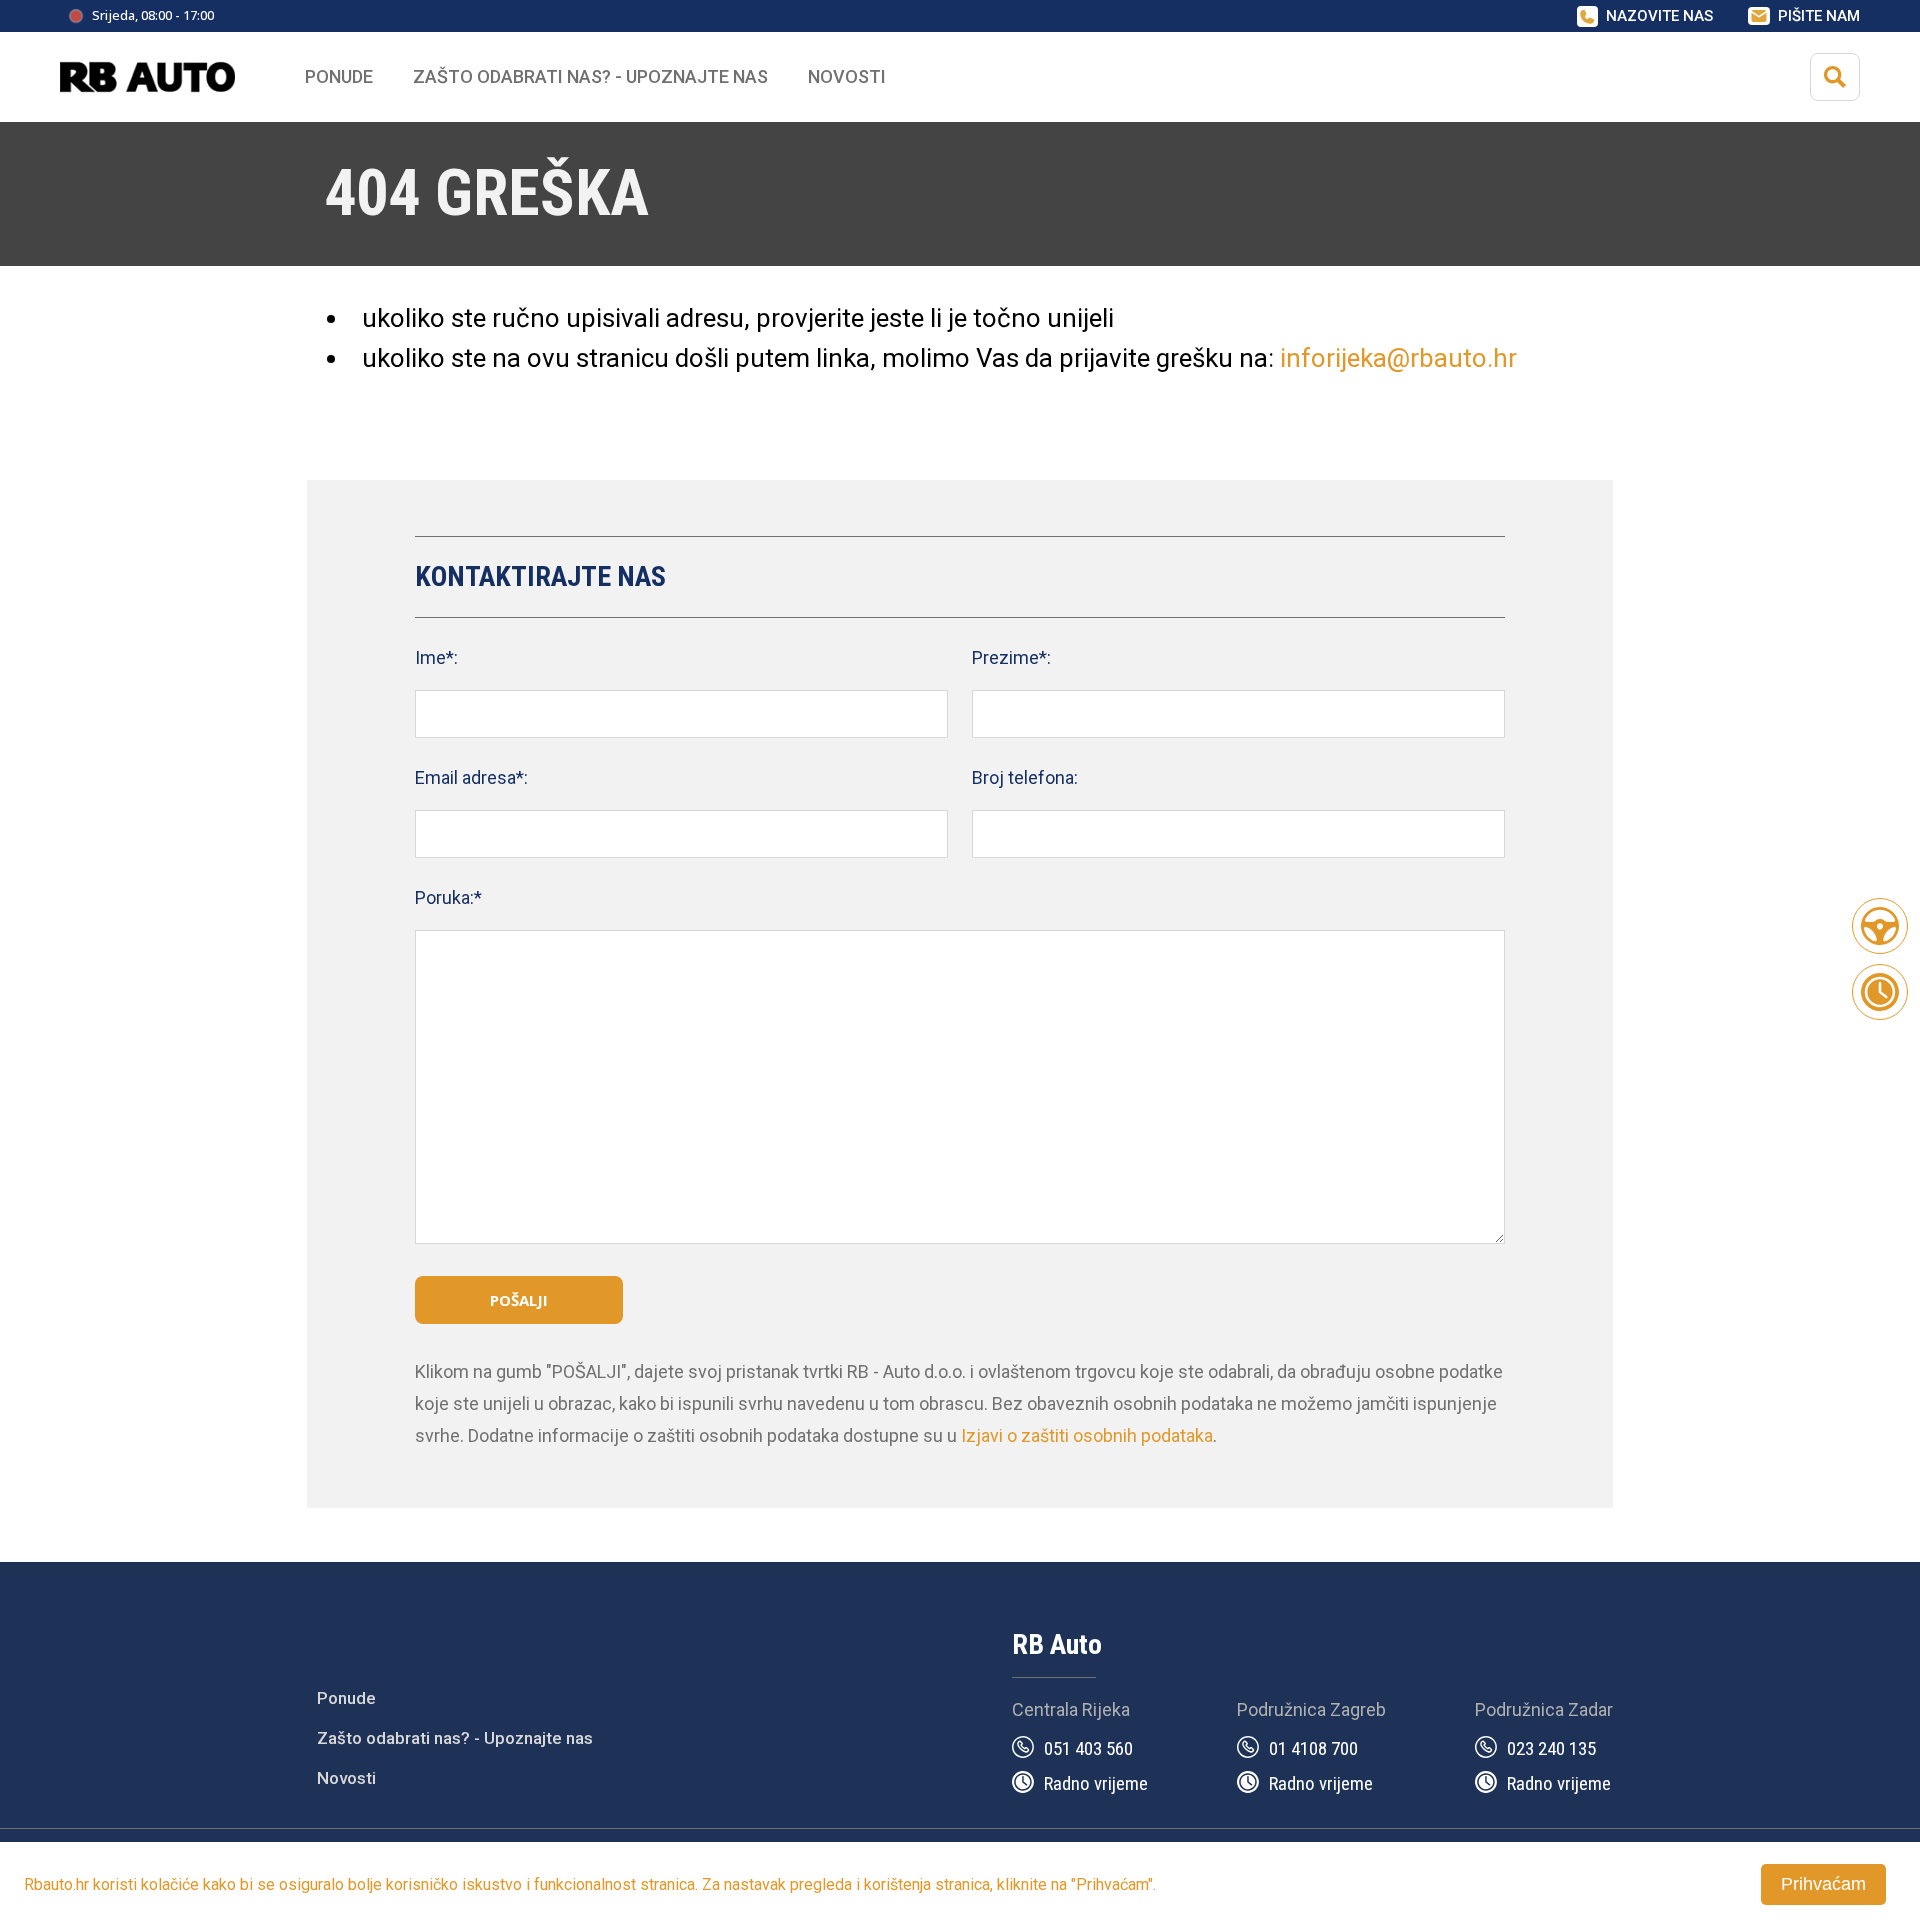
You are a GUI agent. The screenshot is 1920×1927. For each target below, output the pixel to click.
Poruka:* (448, 897)
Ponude (346, 1698)
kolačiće (170, 1884)
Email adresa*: (471, 777)
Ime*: (436, 657)
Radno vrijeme (1096, 1783)
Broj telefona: (1025, 777)
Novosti (847, 76)
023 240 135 (1551, 1748)
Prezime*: (1011, 657)
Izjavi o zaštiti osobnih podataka (1087, 1435)
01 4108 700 (1313, 1748)
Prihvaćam (1823, 1884)
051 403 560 (1088, 1748)
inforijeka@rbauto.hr (1398, 358)
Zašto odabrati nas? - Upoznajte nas (455, 1738)
